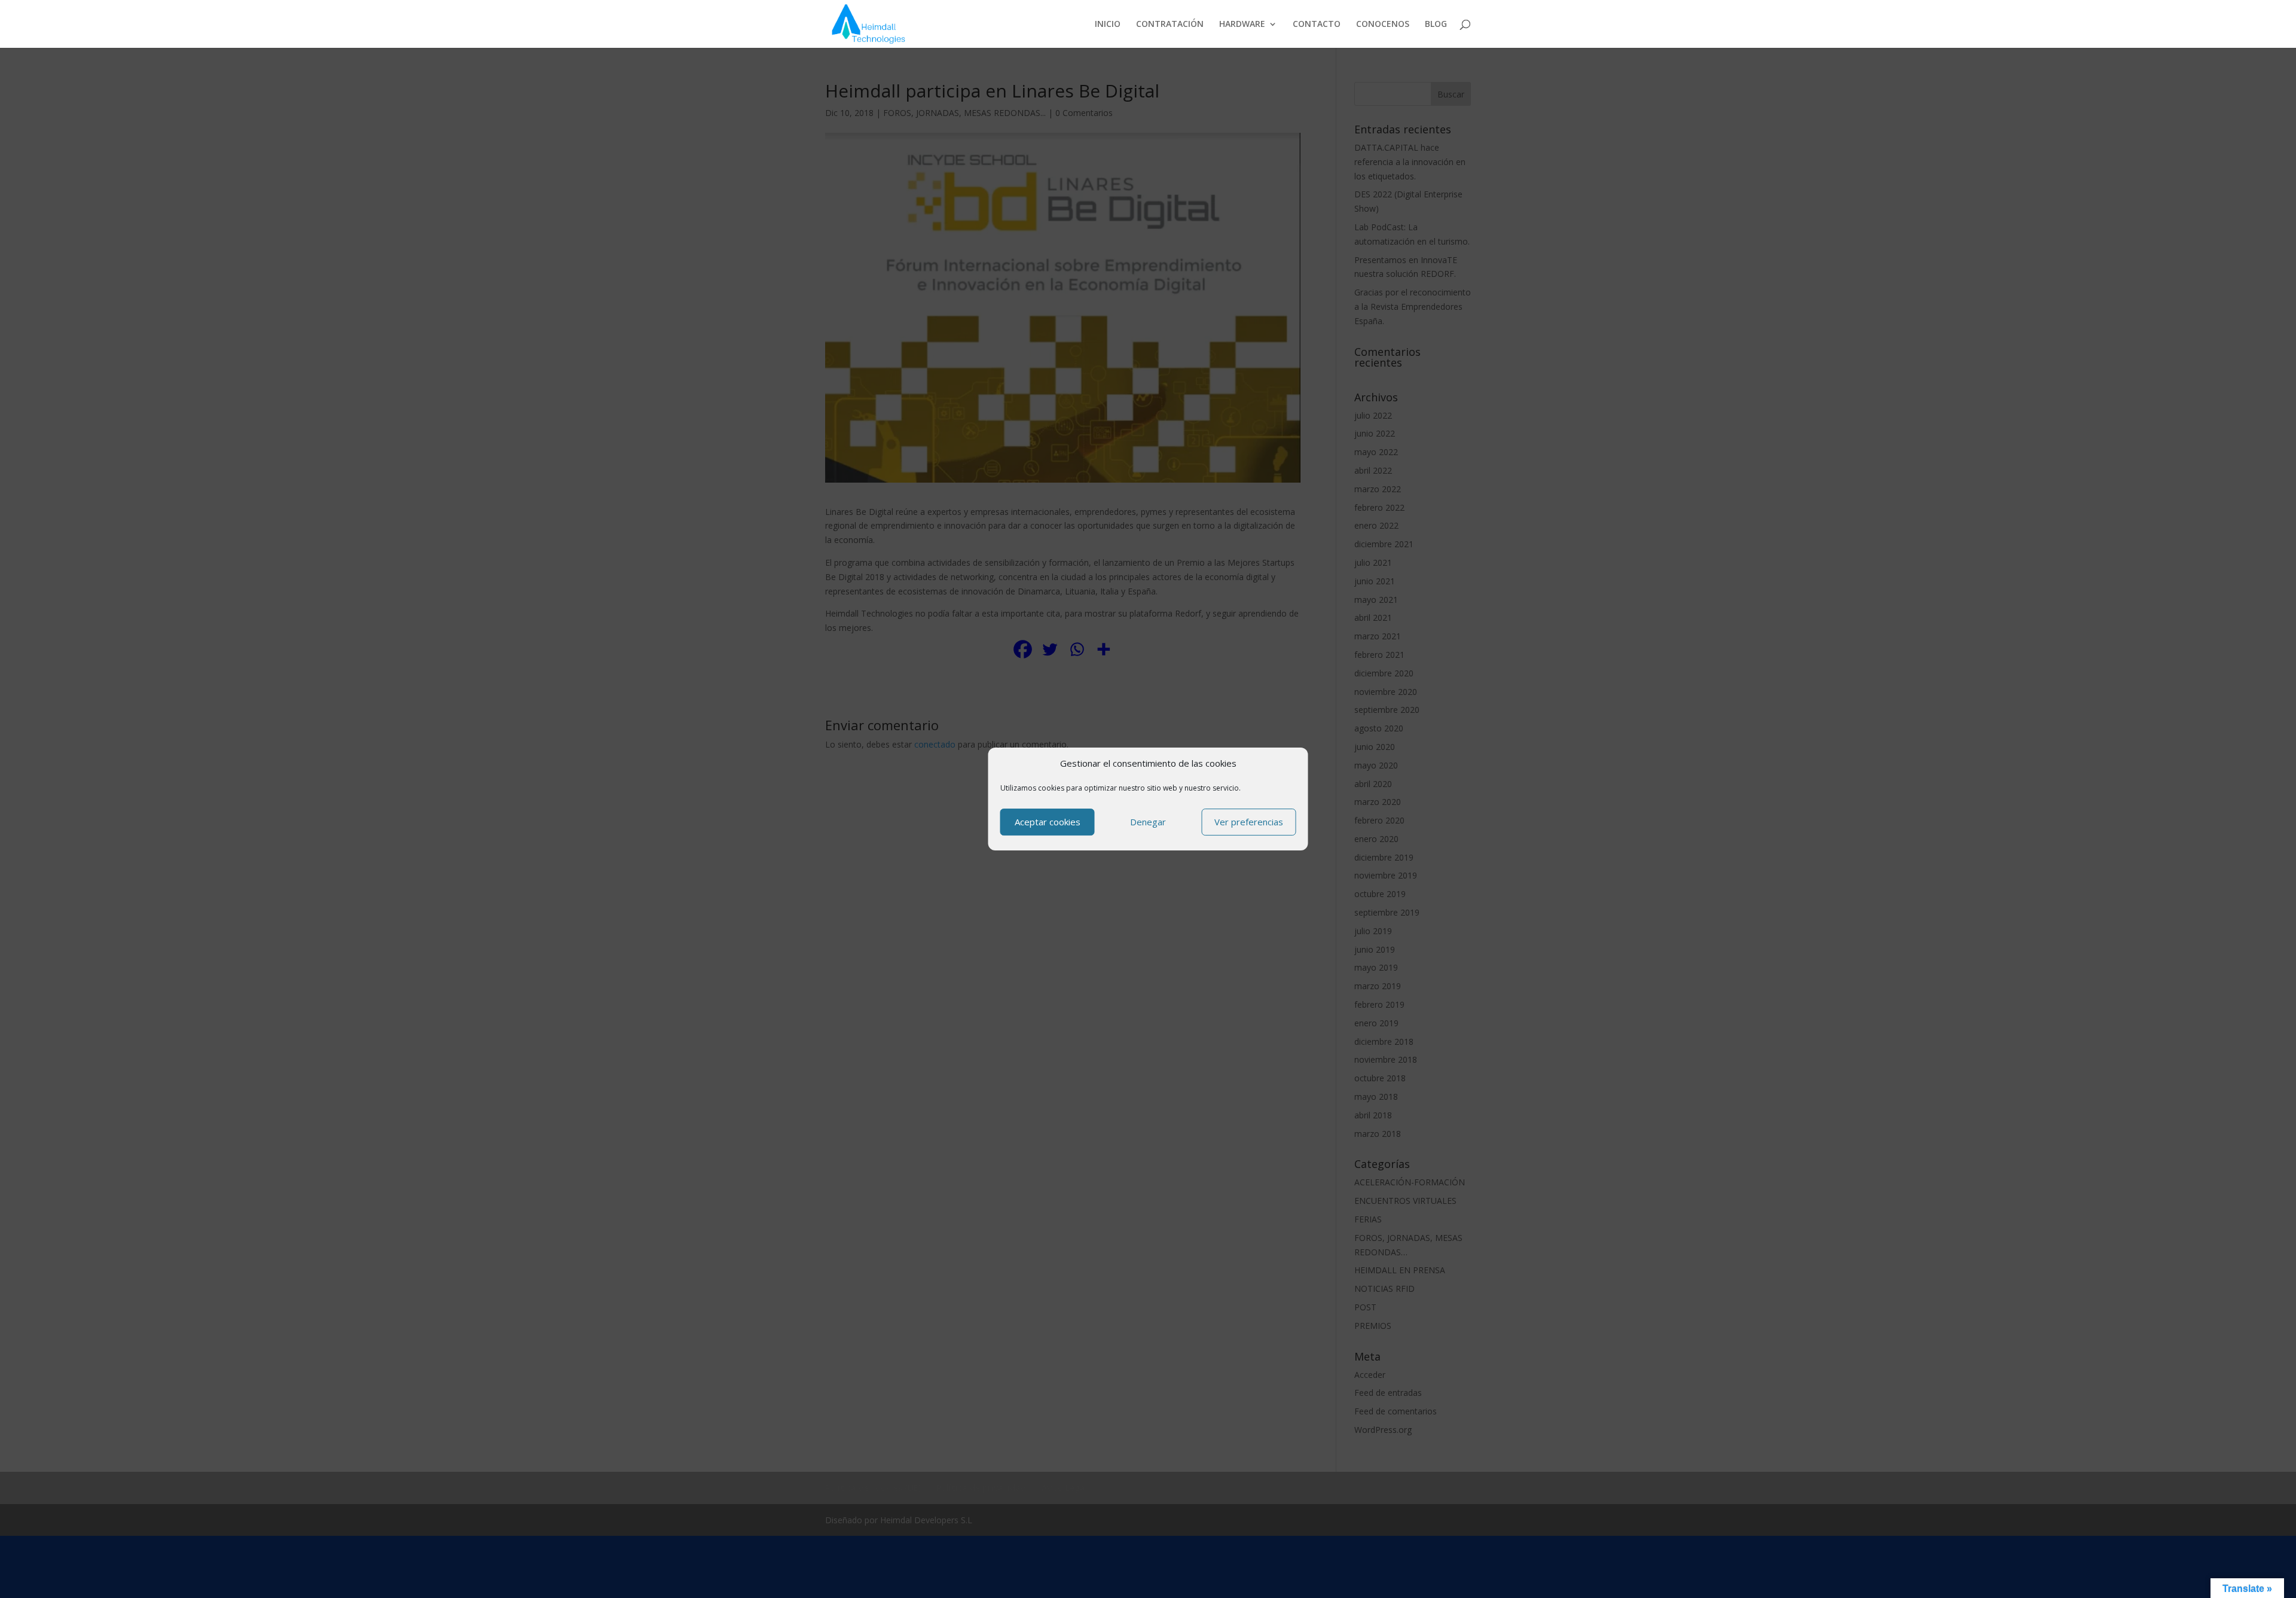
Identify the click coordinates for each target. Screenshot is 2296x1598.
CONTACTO (1317, 25)
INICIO (1108, 25)
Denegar (1148, 822)
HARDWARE (1242, 25)
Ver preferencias (1249, 822)
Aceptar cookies (1048, 822)
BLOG (1436, 25)
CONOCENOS (1383, 25)
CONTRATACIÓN (1170, 25)
